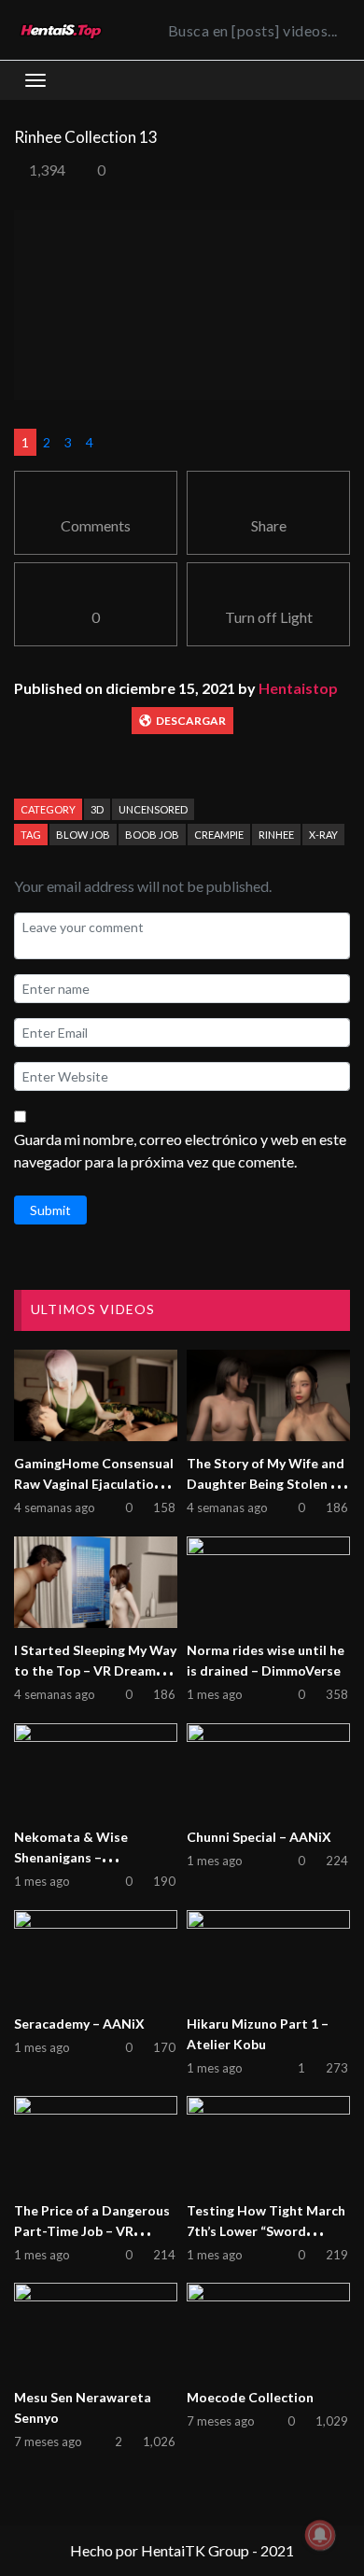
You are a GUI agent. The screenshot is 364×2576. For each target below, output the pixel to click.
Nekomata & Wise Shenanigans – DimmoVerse (71, 1857)
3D (97, 809)
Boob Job (152, 835)
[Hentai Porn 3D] (61, 30)
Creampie (219, 835)
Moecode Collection (250, 2397)
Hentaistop (298, 688)
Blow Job (83, 835)
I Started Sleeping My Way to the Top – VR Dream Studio (95, 1670)
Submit (50, 1210)
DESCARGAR (191, 721)
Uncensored (153, 809)
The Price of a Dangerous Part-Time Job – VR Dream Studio (92, 2231)
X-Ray (323, 835)
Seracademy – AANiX (79, 2024)
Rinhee (276, 835)
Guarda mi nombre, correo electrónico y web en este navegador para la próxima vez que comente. (180, 1150)
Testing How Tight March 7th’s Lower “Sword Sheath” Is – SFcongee (266, 2231)
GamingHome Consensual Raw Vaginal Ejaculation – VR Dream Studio (94, 1484)
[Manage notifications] (320, 2535)
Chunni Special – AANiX (259, 1837)
